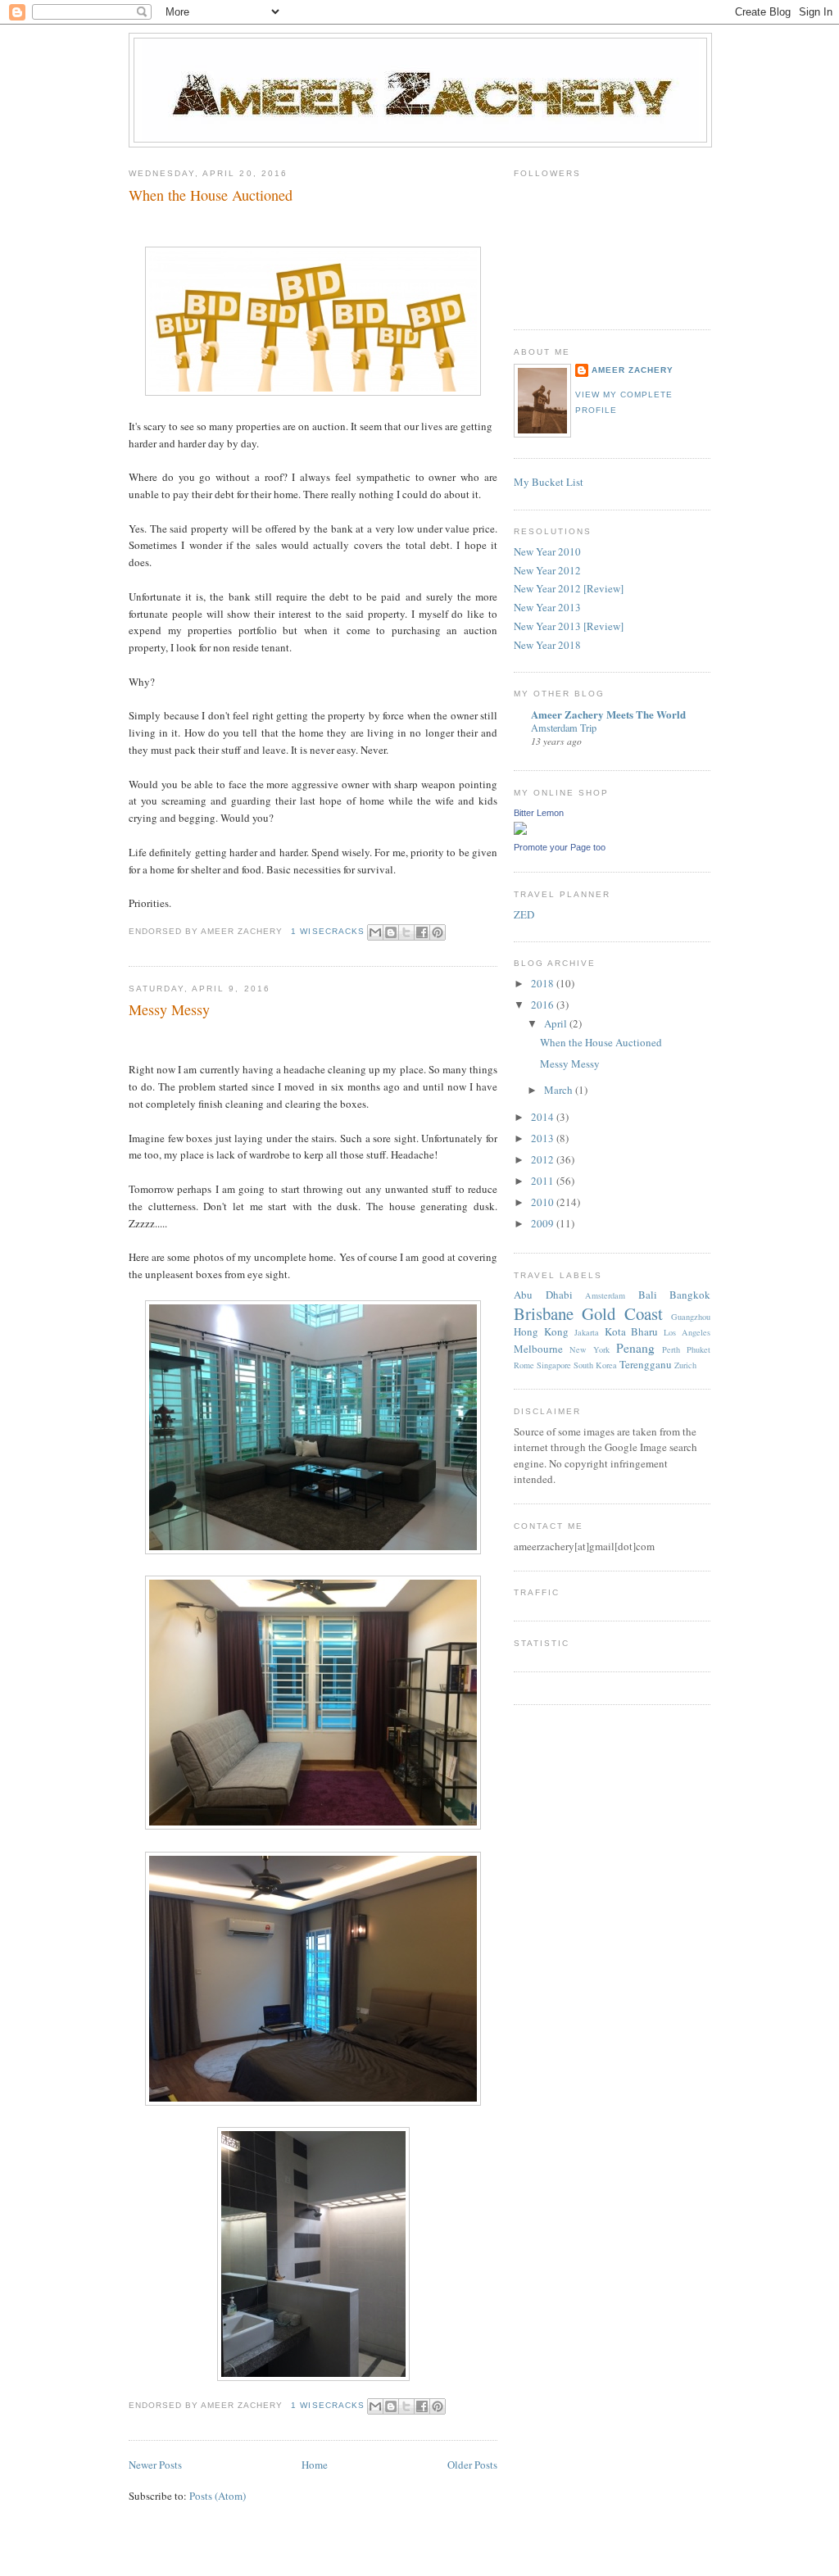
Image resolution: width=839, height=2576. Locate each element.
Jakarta (587, 1332)
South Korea (595, 1365)
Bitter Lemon (539, 813)
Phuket (698, 1349)
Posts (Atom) (218, 2496)
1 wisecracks (327, 931)
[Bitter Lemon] (520, 831)
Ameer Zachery (633, 370)
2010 (544, 1202)
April (557, 1023)
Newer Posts (155, 2465)
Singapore (554, 1365)
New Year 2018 (547, 645)
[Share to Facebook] (422, 932)
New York (590, 1349)
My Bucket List (549, 482)
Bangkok (690, 1295)
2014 (544, 1117)
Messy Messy (169, 1009)
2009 (544, 1223)
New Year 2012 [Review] (569, 588)
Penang (635, 1348)
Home (315, 2465)
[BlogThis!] (391, 932)
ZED (524, 914)
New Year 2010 (547, 551)
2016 (544, 1005)
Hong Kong (541, 1331)
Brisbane (544, 1313)
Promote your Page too (560, 847)
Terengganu (646, 1364)
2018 (544, 983)
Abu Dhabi (543, 1295)
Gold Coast (622, 1313)
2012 (544, 1159)
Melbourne (538, 1349)
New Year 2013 (547, 607)
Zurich (685, 1365)
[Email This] (375, 932)
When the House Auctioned (211, 195)
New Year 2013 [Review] (569, 626)
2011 (544, 1181)
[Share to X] (406, 932)
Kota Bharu (632, 1331)
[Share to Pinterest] (438, 932)
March (560, 1090)
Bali (648, 1295)
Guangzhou (691, 1317)
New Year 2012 (547, 570)
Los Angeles (687, 1332)
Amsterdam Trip (564, 728)
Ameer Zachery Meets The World (608, 714)
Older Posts (472, 2465)
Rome (524, 1365)
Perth (671, 1349)
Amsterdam (605, 1295)
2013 (544, 1138)
